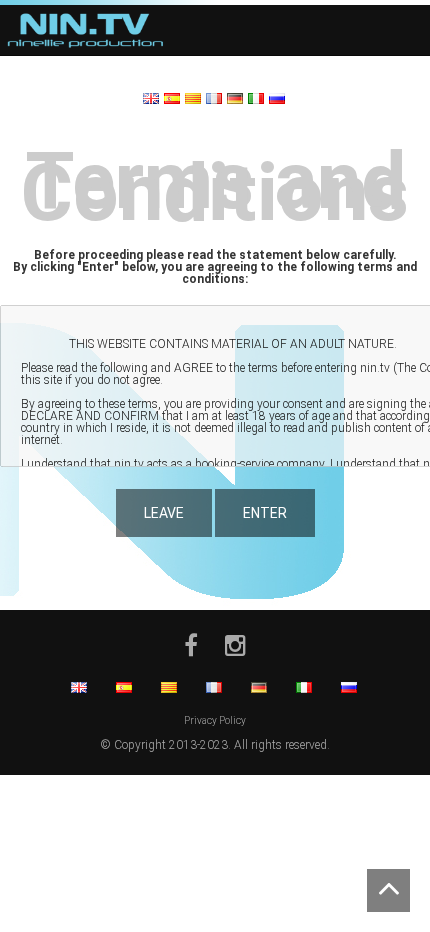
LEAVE (164, 513)
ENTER (265, 513)
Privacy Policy (215, 720)
